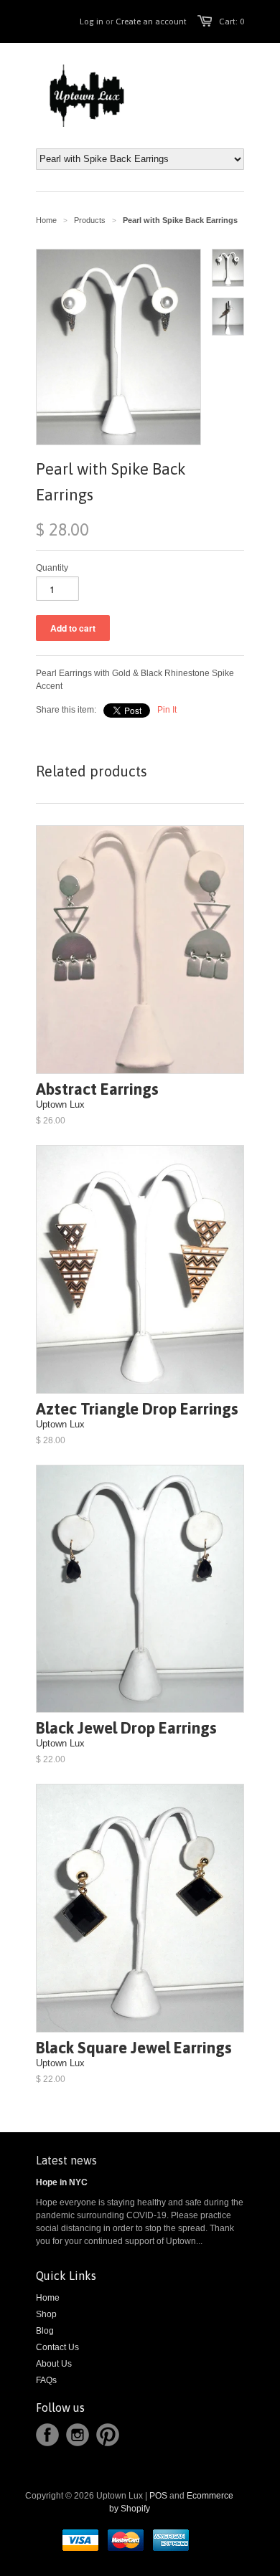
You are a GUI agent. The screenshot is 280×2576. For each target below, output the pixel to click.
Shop (46, 2314)
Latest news (66, 2160)
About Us (54, 2364)
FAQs (46, 2380)
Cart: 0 (232, 22)
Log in (92, 22)
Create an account (151, 22)
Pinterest (108, 2435)
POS (158, 2496)
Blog (45, 2331)
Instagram (78, 2435)
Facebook (47, 2435)
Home (48, 2298)
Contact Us (57, 2347)
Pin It (167, 710)
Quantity (52, 568)
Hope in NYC (62, 2182)
